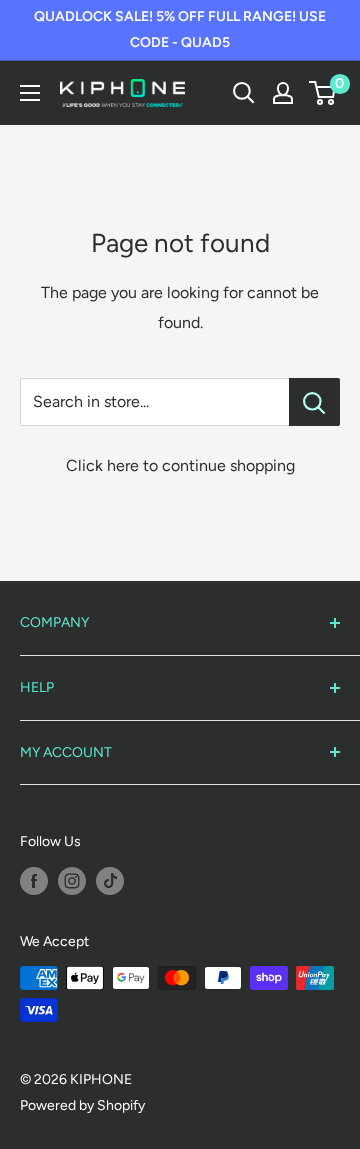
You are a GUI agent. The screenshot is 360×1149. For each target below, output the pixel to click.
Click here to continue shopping (180, 465)
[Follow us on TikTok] (110, 881)
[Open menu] (30, 93)
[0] (323, 93)
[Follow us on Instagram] (72, 881)
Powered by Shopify (82, 1105)
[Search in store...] (314, 402)
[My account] (283, 93)
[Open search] (244, 93)
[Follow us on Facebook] (34, 881)
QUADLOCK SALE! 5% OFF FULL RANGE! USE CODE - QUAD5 (180, 29)
